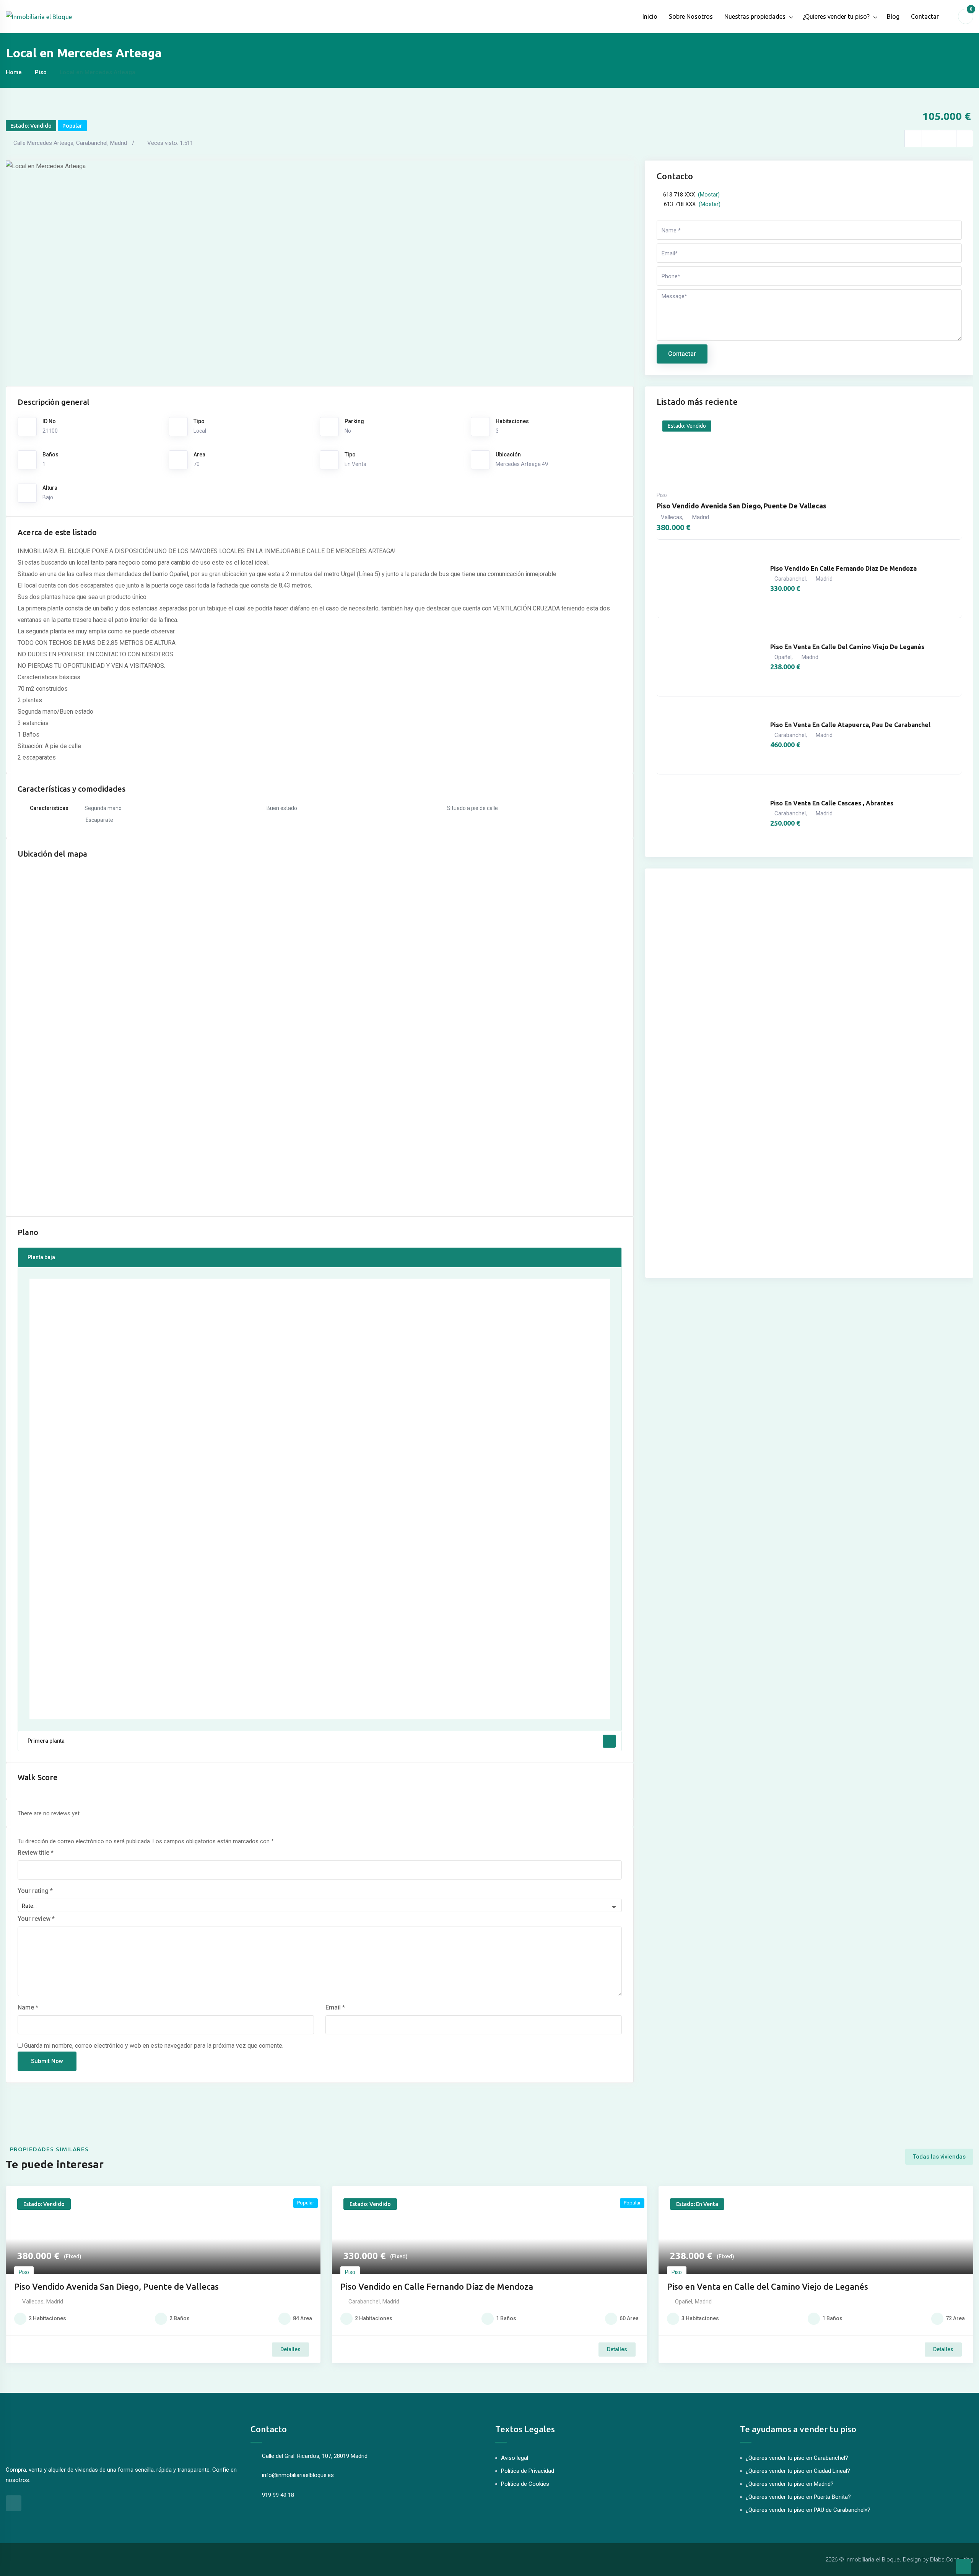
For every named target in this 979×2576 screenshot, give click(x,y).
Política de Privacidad (528, 2471)
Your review (36, 1919)
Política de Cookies (525, 2484)
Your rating (35, 1891)
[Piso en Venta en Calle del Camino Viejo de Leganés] (710, 657)
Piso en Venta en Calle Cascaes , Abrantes (832, 803)
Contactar (925, 16)
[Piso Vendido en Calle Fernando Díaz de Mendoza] (710, 579)
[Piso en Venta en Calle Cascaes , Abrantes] (710, 813)
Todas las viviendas (939, 2157)
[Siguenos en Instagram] (14, 2503)
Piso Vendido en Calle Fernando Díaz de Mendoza (843, 568)
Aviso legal (515, 2458)
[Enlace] (913, 139)
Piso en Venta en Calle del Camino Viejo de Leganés (847, 647)
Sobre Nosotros (691, 16)
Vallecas (672, 517)
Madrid (701, 517)
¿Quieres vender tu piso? (836, 16)
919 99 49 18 (278, 2495)
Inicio (650, 16)
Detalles (290, 2349)
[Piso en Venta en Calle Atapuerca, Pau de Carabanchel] (710, 735)
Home (14, 72)
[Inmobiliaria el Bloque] (39, 16)
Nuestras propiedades (755, 16)
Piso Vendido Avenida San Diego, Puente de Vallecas (742, 506)
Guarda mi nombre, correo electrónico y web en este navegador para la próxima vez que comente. (154, 2046)
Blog (893, 16)
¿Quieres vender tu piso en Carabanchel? (797, 2458)
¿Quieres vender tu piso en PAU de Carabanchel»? (808, 2510)
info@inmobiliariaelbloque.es (298, 2475)
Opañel (783, 657)
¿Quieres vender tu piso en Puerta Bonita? (798, 2497)
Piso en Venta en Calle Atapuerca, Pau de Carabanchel (850, 725)
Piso (41, 72)
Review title (36, 1853)
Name (28, 2007)
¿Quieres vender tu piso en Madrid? (790, 2484)
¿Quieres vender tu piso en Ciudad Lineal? (798, 2471)
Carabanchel (790, 579)
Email (335, 2007)
